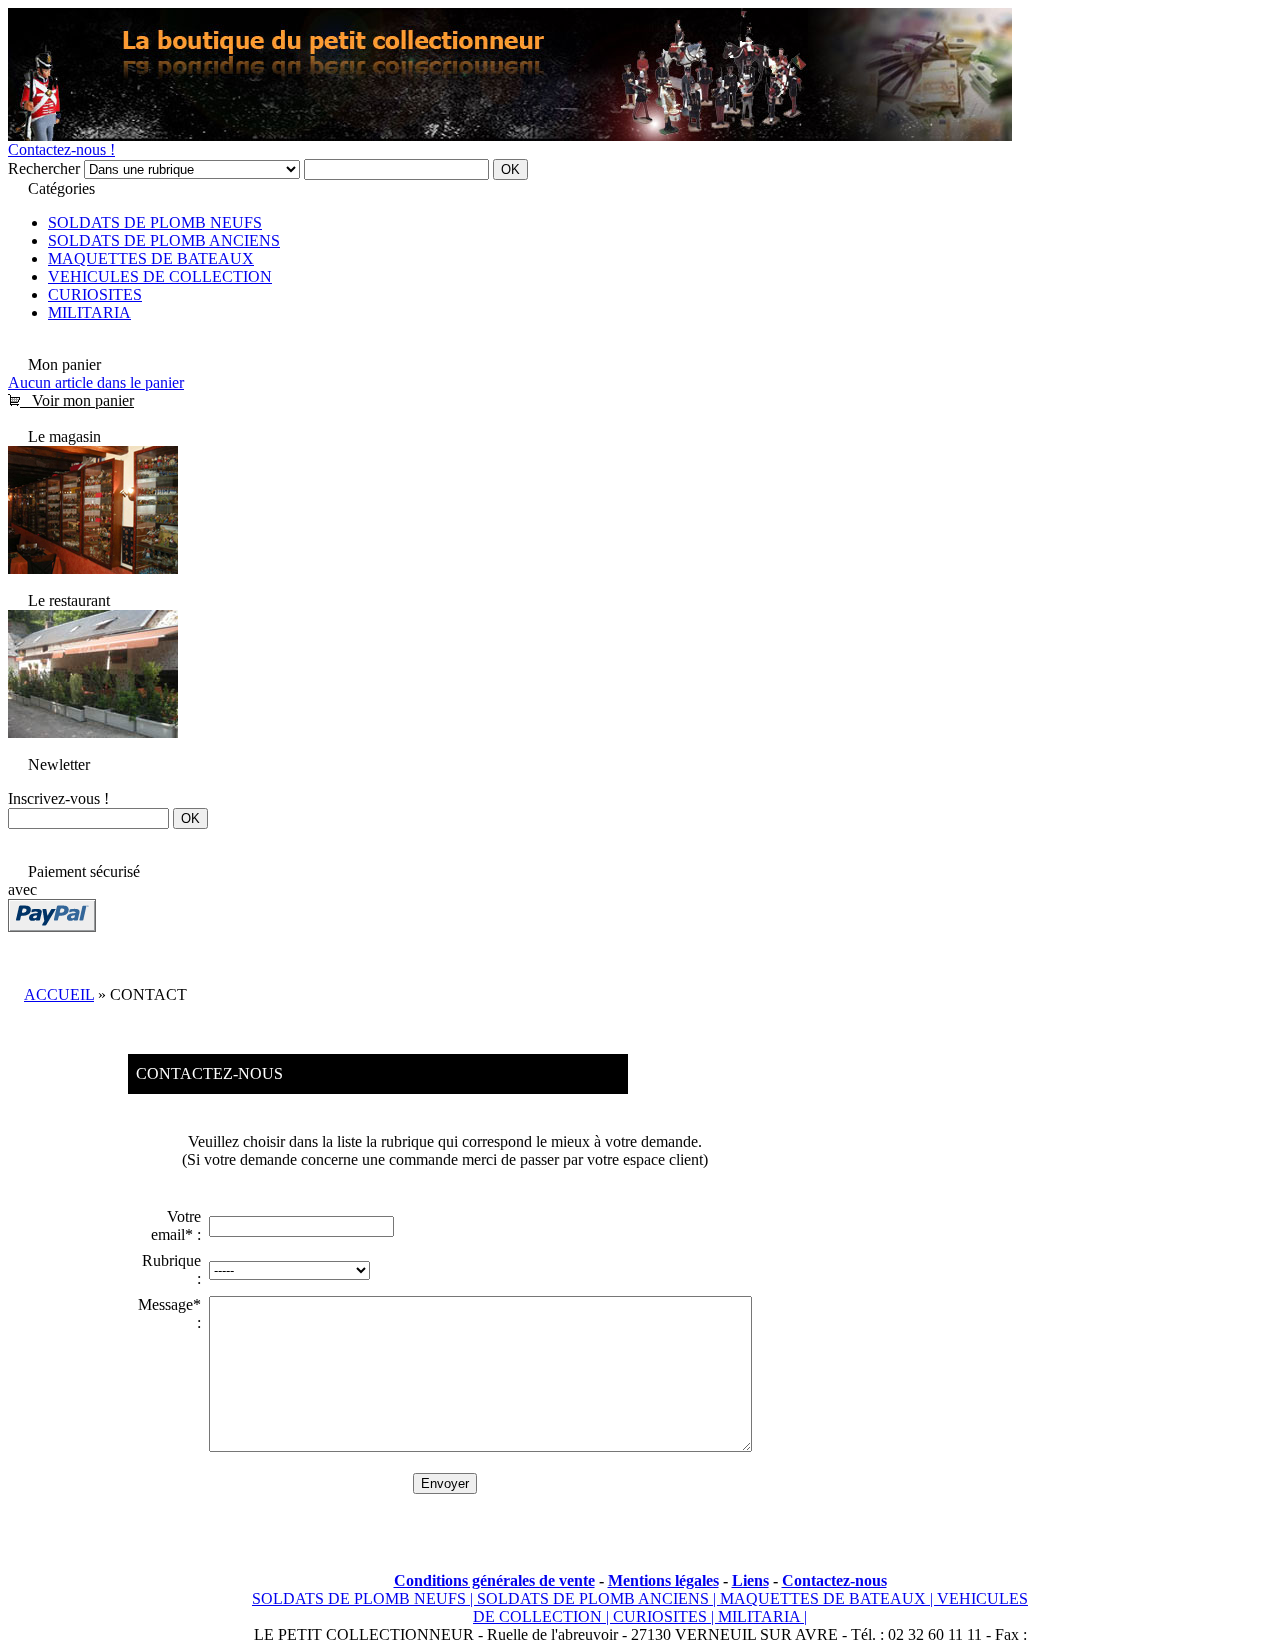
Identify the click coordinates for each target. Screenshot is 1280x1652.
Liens (750, 1580)
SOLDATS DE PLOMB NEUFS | (364, 1598)
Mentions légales (663, 1580)
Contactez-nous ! (61, 149)
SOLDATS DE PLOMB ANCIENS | (598, 1598)
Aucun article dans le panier (96, 382)
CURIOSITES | (665, 1616)
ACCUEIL (59, 994)
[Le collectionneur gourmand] (93, 732)
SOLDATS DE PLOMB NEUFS (155, 222)
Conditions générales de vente (494, 1580)
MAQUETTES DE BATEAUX (151, 258)
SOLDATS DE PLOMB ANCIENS (164, 240)
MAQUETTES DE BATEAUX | (828, 1598)
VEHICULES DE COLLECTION (160, 276)
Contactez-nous (834, 1580)
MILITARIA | (762, 1616)
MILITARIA (89, 312)
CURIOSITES (95, 294)
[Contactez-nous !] (93, 568)
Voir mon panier (77, 400)
